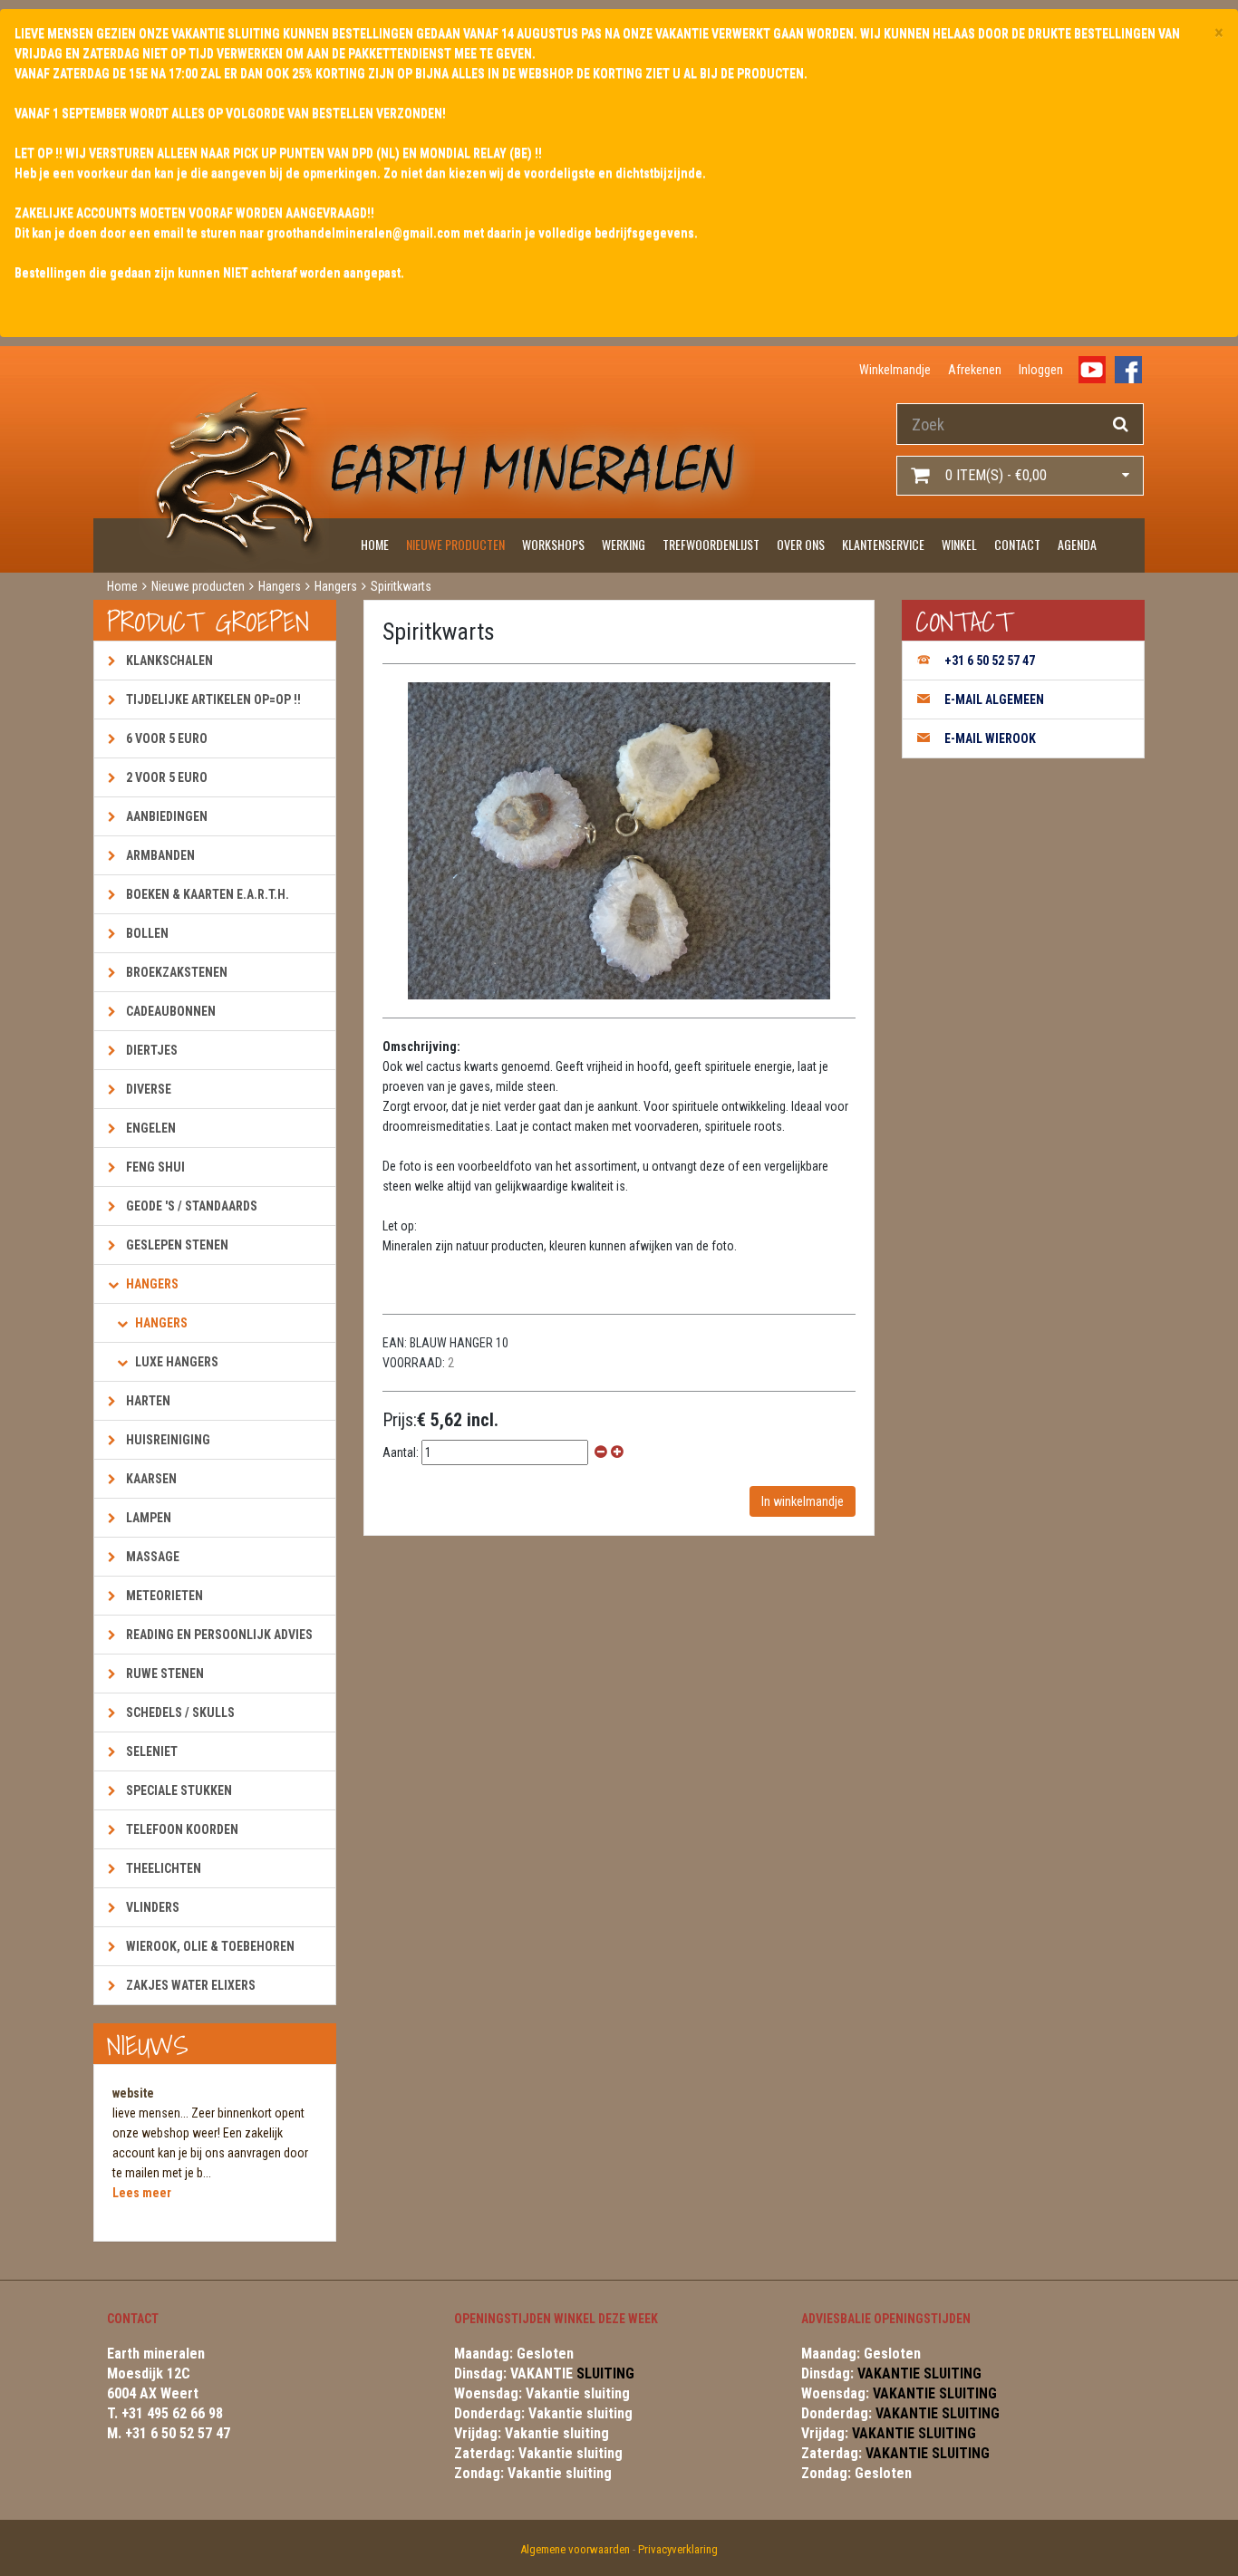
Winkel (959, 544)
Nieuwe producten (455, 544)
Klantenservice (883, 544)
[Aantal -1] (601, 1452)
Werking (624, 544)
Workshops (553, 544)
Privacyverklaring (678, 2549)
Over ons (801, 544)
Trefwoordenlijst (711, 544)
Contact (1017, 544)
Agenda (1077, 544)
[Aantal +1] (617, 1452)
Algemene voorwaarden (575, 2549)
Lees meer (142, 2193)
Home (375, 544)
